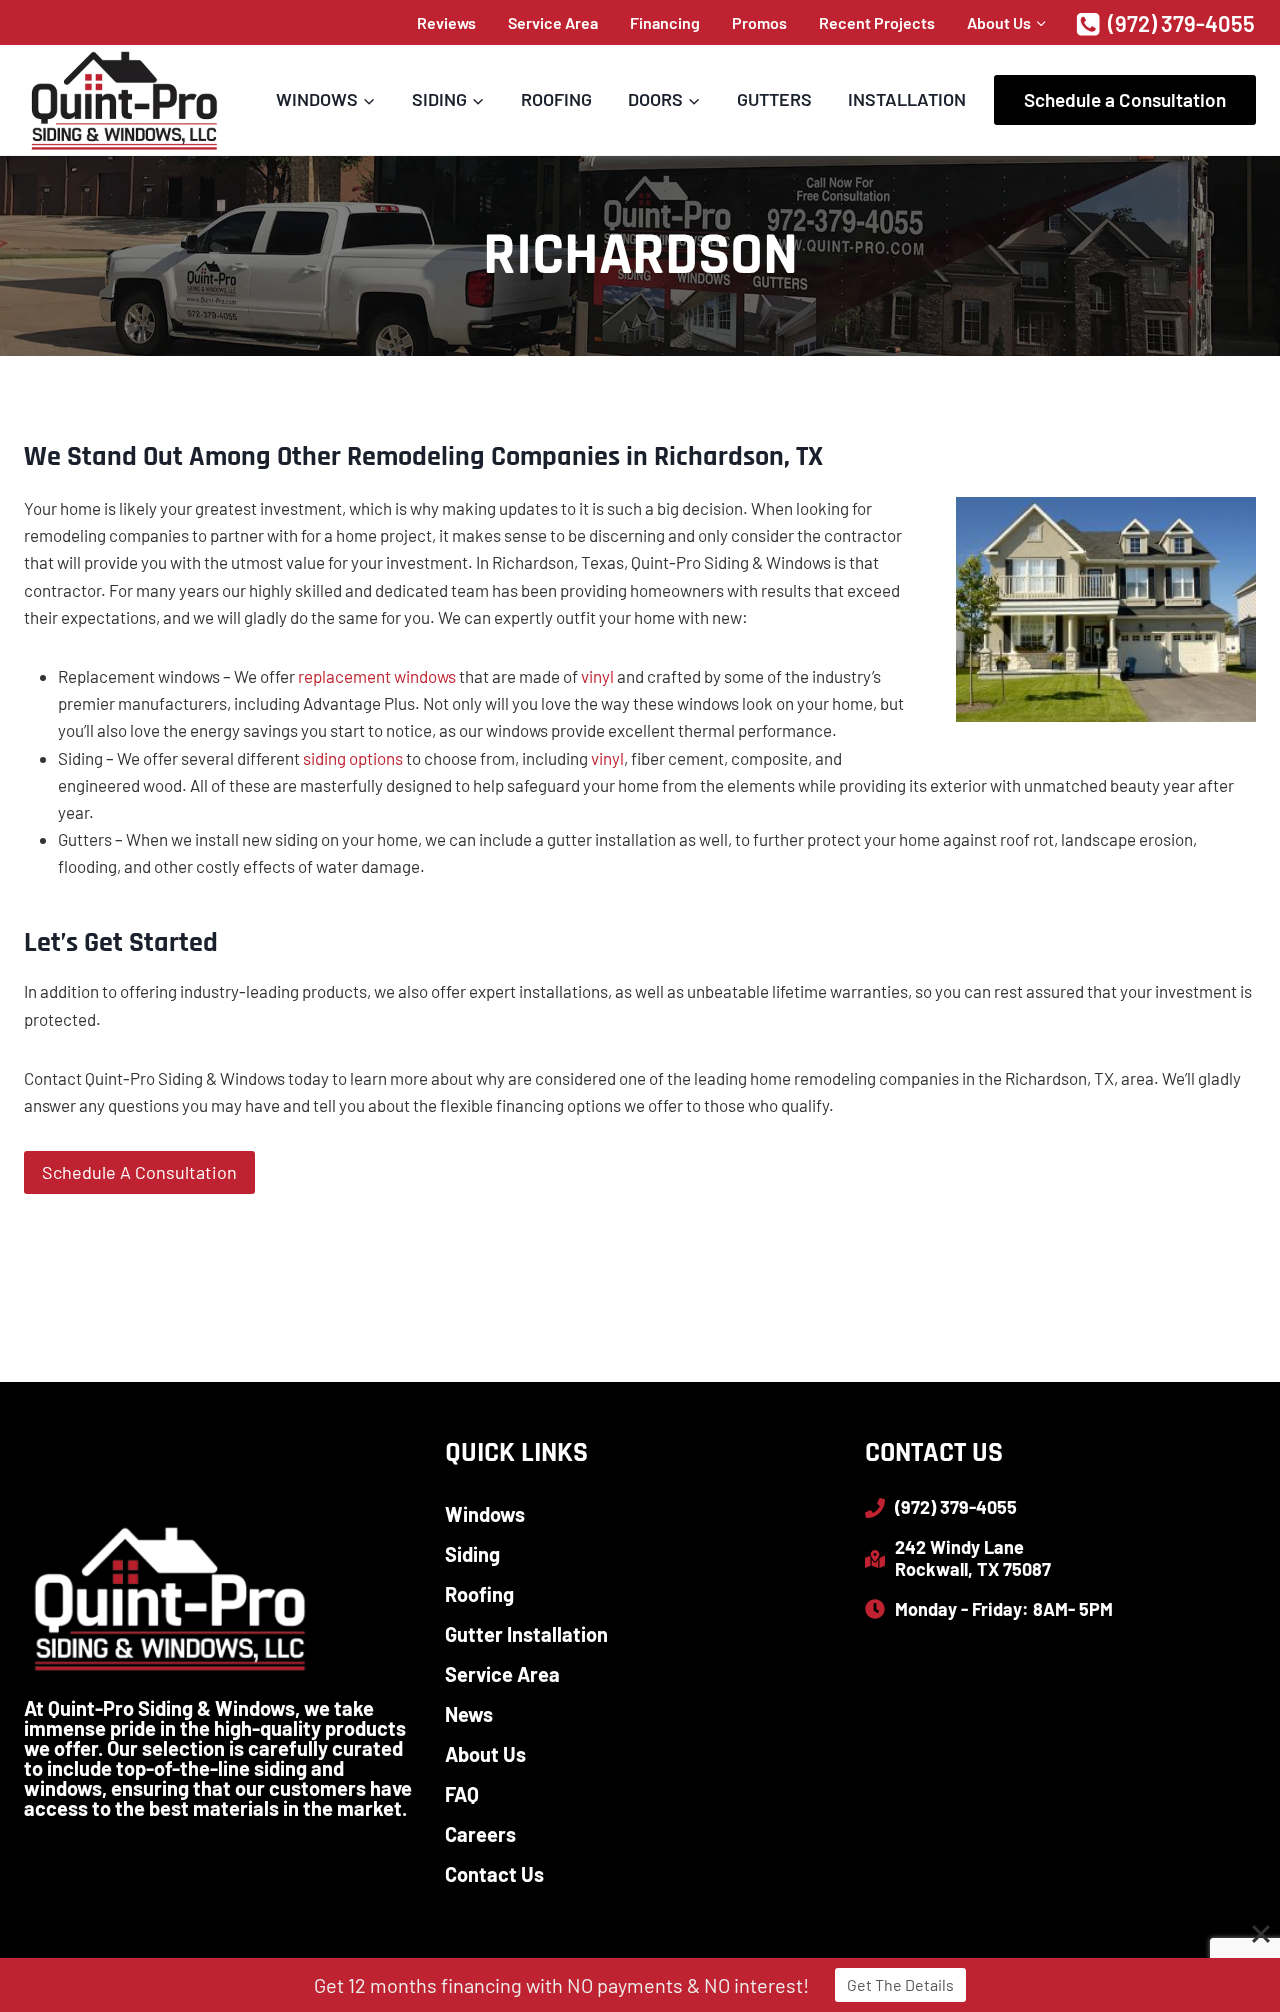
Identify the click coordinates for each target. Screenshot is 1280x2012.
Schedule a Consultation (1125, 99)
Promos (759, 22)
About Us (485, 1754)
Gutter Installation (526, 1634)
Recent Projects (877, 22)
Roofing (556, 99)
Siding (472, 1554)
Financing (665, 22)
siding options (353, 758)
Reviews (446, 22)
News (469, 1714)
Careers (480, 1834)
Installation (907, 99)
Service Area (553, 22)
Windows (485, 1514)
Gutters (774, 99)
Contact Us (494, 1874)
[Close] (1261, 1934)
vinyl (597, 676)
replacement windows (377, 676)
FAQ (462, 1794)
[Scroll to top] (1229, 1931)
